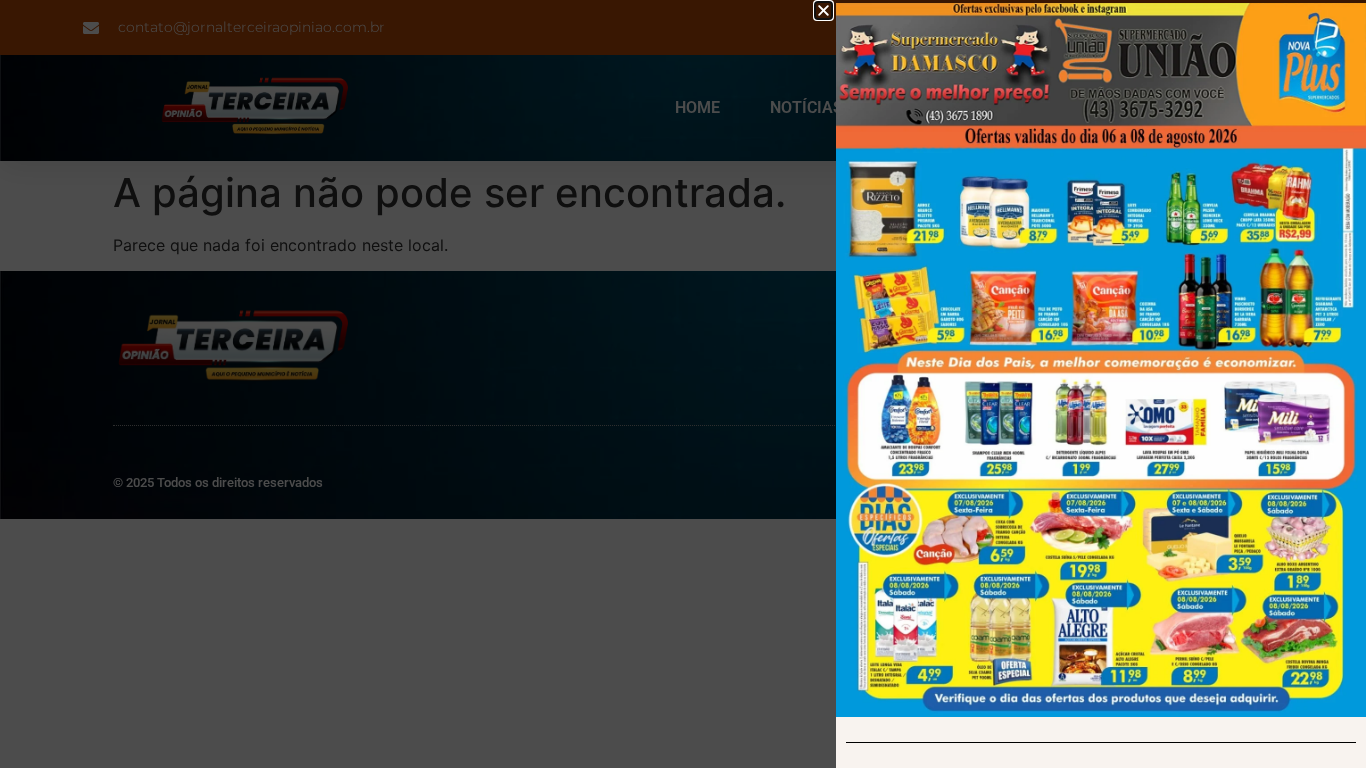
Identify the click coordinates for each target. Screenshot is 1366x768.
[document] (683, 384)
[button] (823, 10)
